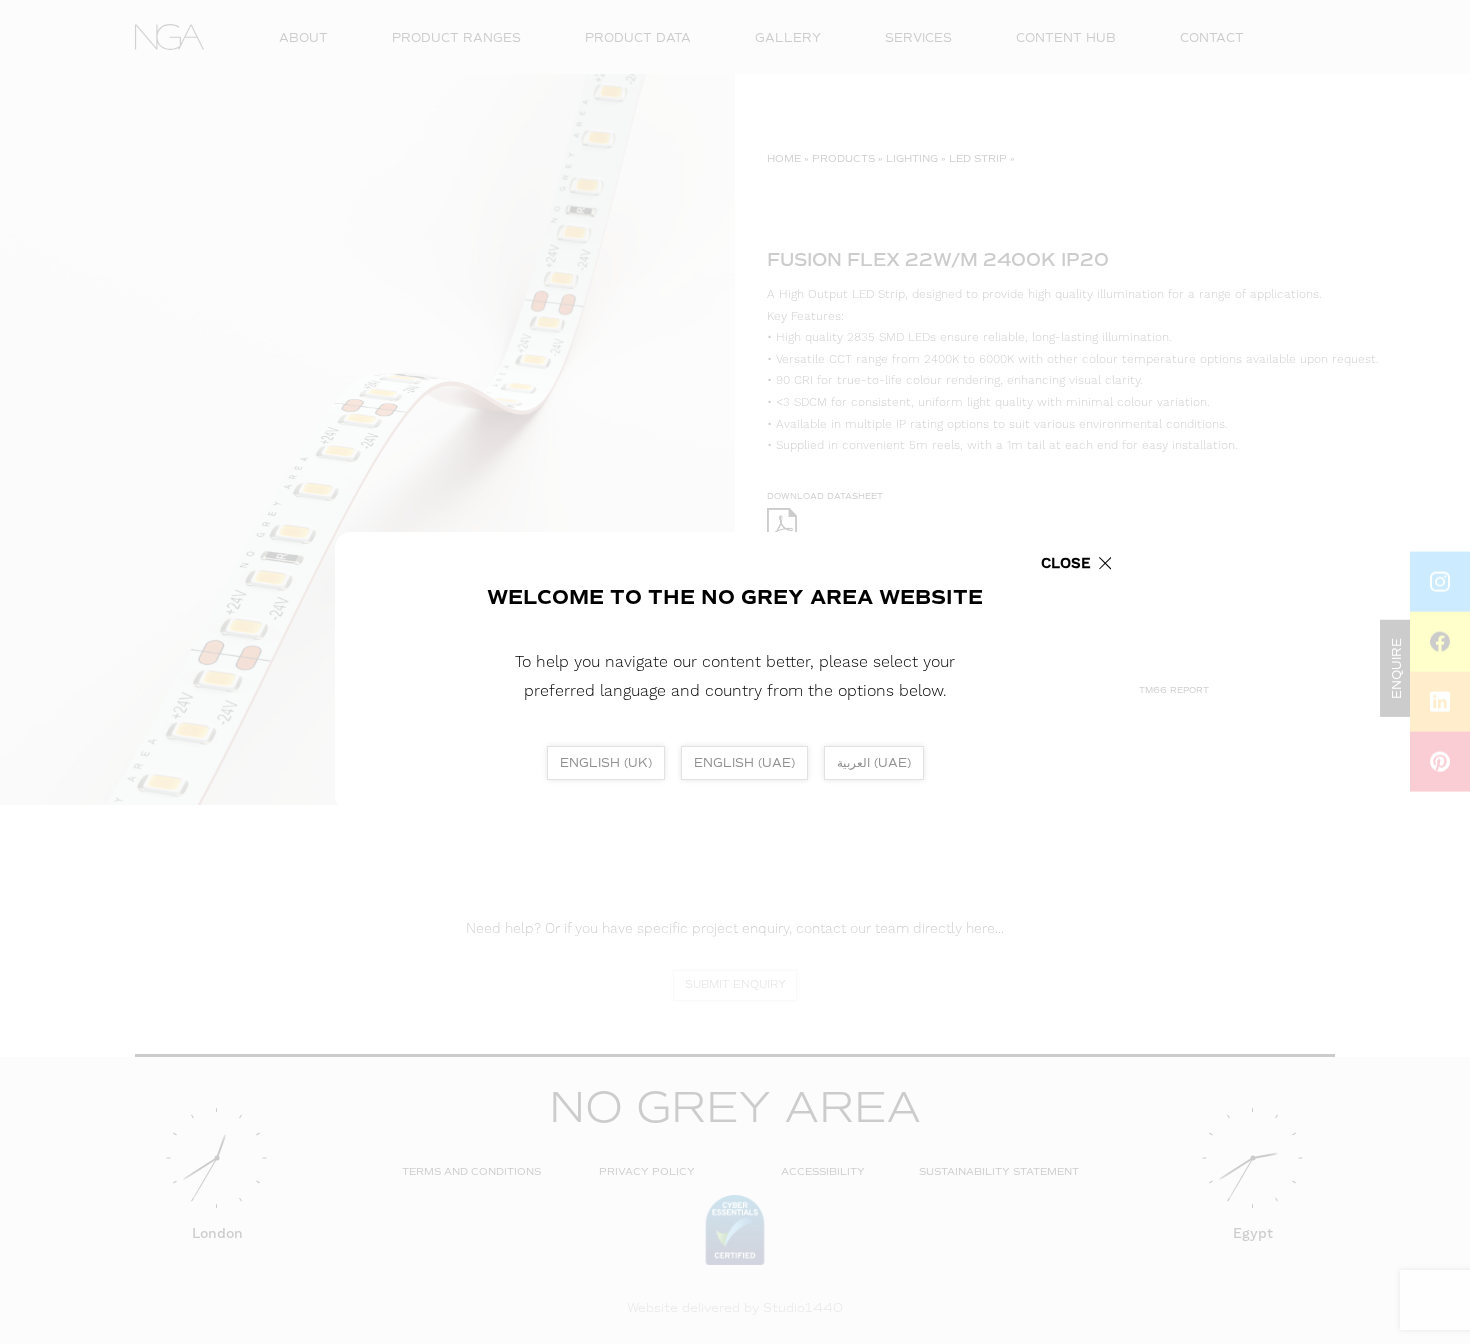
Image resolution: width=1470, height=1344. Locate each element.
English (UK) (606, 763)
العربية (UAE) (874, 763)
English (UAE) (744, 763)
